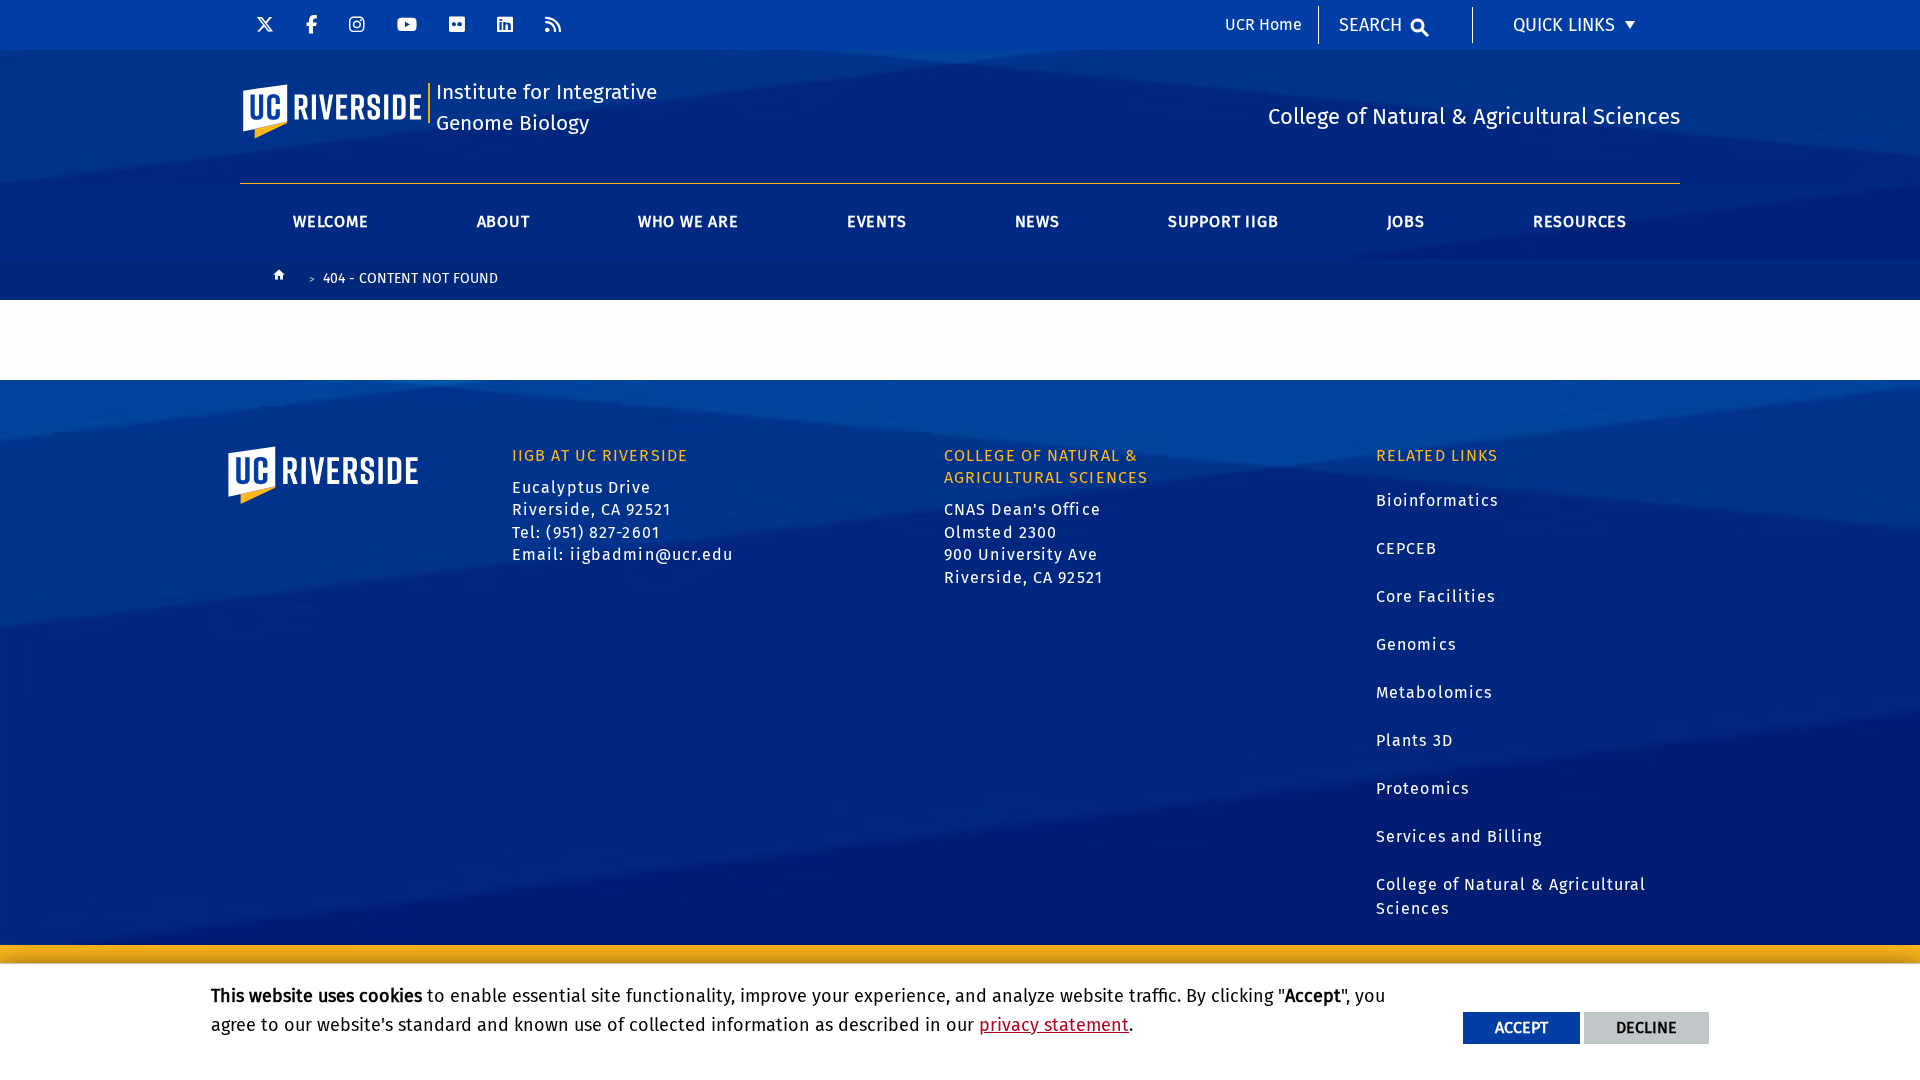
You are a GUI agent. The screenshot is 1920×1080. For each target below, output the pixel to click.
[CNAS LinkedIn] (505, 25)
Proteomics (1422, 788)
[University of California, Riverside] (324, 503)
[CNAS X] (265, 25)
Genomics (1416, 644)
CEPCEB (1407, 548)
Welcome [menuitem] (331, 221)
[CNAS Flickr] (457, 25)
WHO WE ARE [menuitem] (688, 221)
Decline (1646, 1027)
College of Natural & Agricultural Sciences (1511, 896)
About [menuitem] (503, 221)
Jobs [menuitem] (1406, 221)
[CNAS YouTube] (407, 25)
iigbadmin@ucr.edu (652, 554)
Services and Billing (1459, 836)
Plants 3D (1414, 740)
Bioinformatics (1437, 500)
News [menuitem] (1037, 221)
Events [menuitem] (877, 221)
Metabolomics (1434, 692)
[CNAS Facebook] (311, 25)
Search (1370, 25)
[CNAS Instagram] (357, 25)
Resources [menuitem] (1580, 221)
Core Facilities (1436, 596)
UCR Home (1263, 24)
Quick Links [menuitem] (1564, 25)
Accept (1521, 1027)
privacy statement (1054, 1025)
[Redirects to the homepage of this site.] (279, 279)
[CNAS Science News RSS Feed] (553, 25)
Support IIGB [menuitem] (1223, 221)
